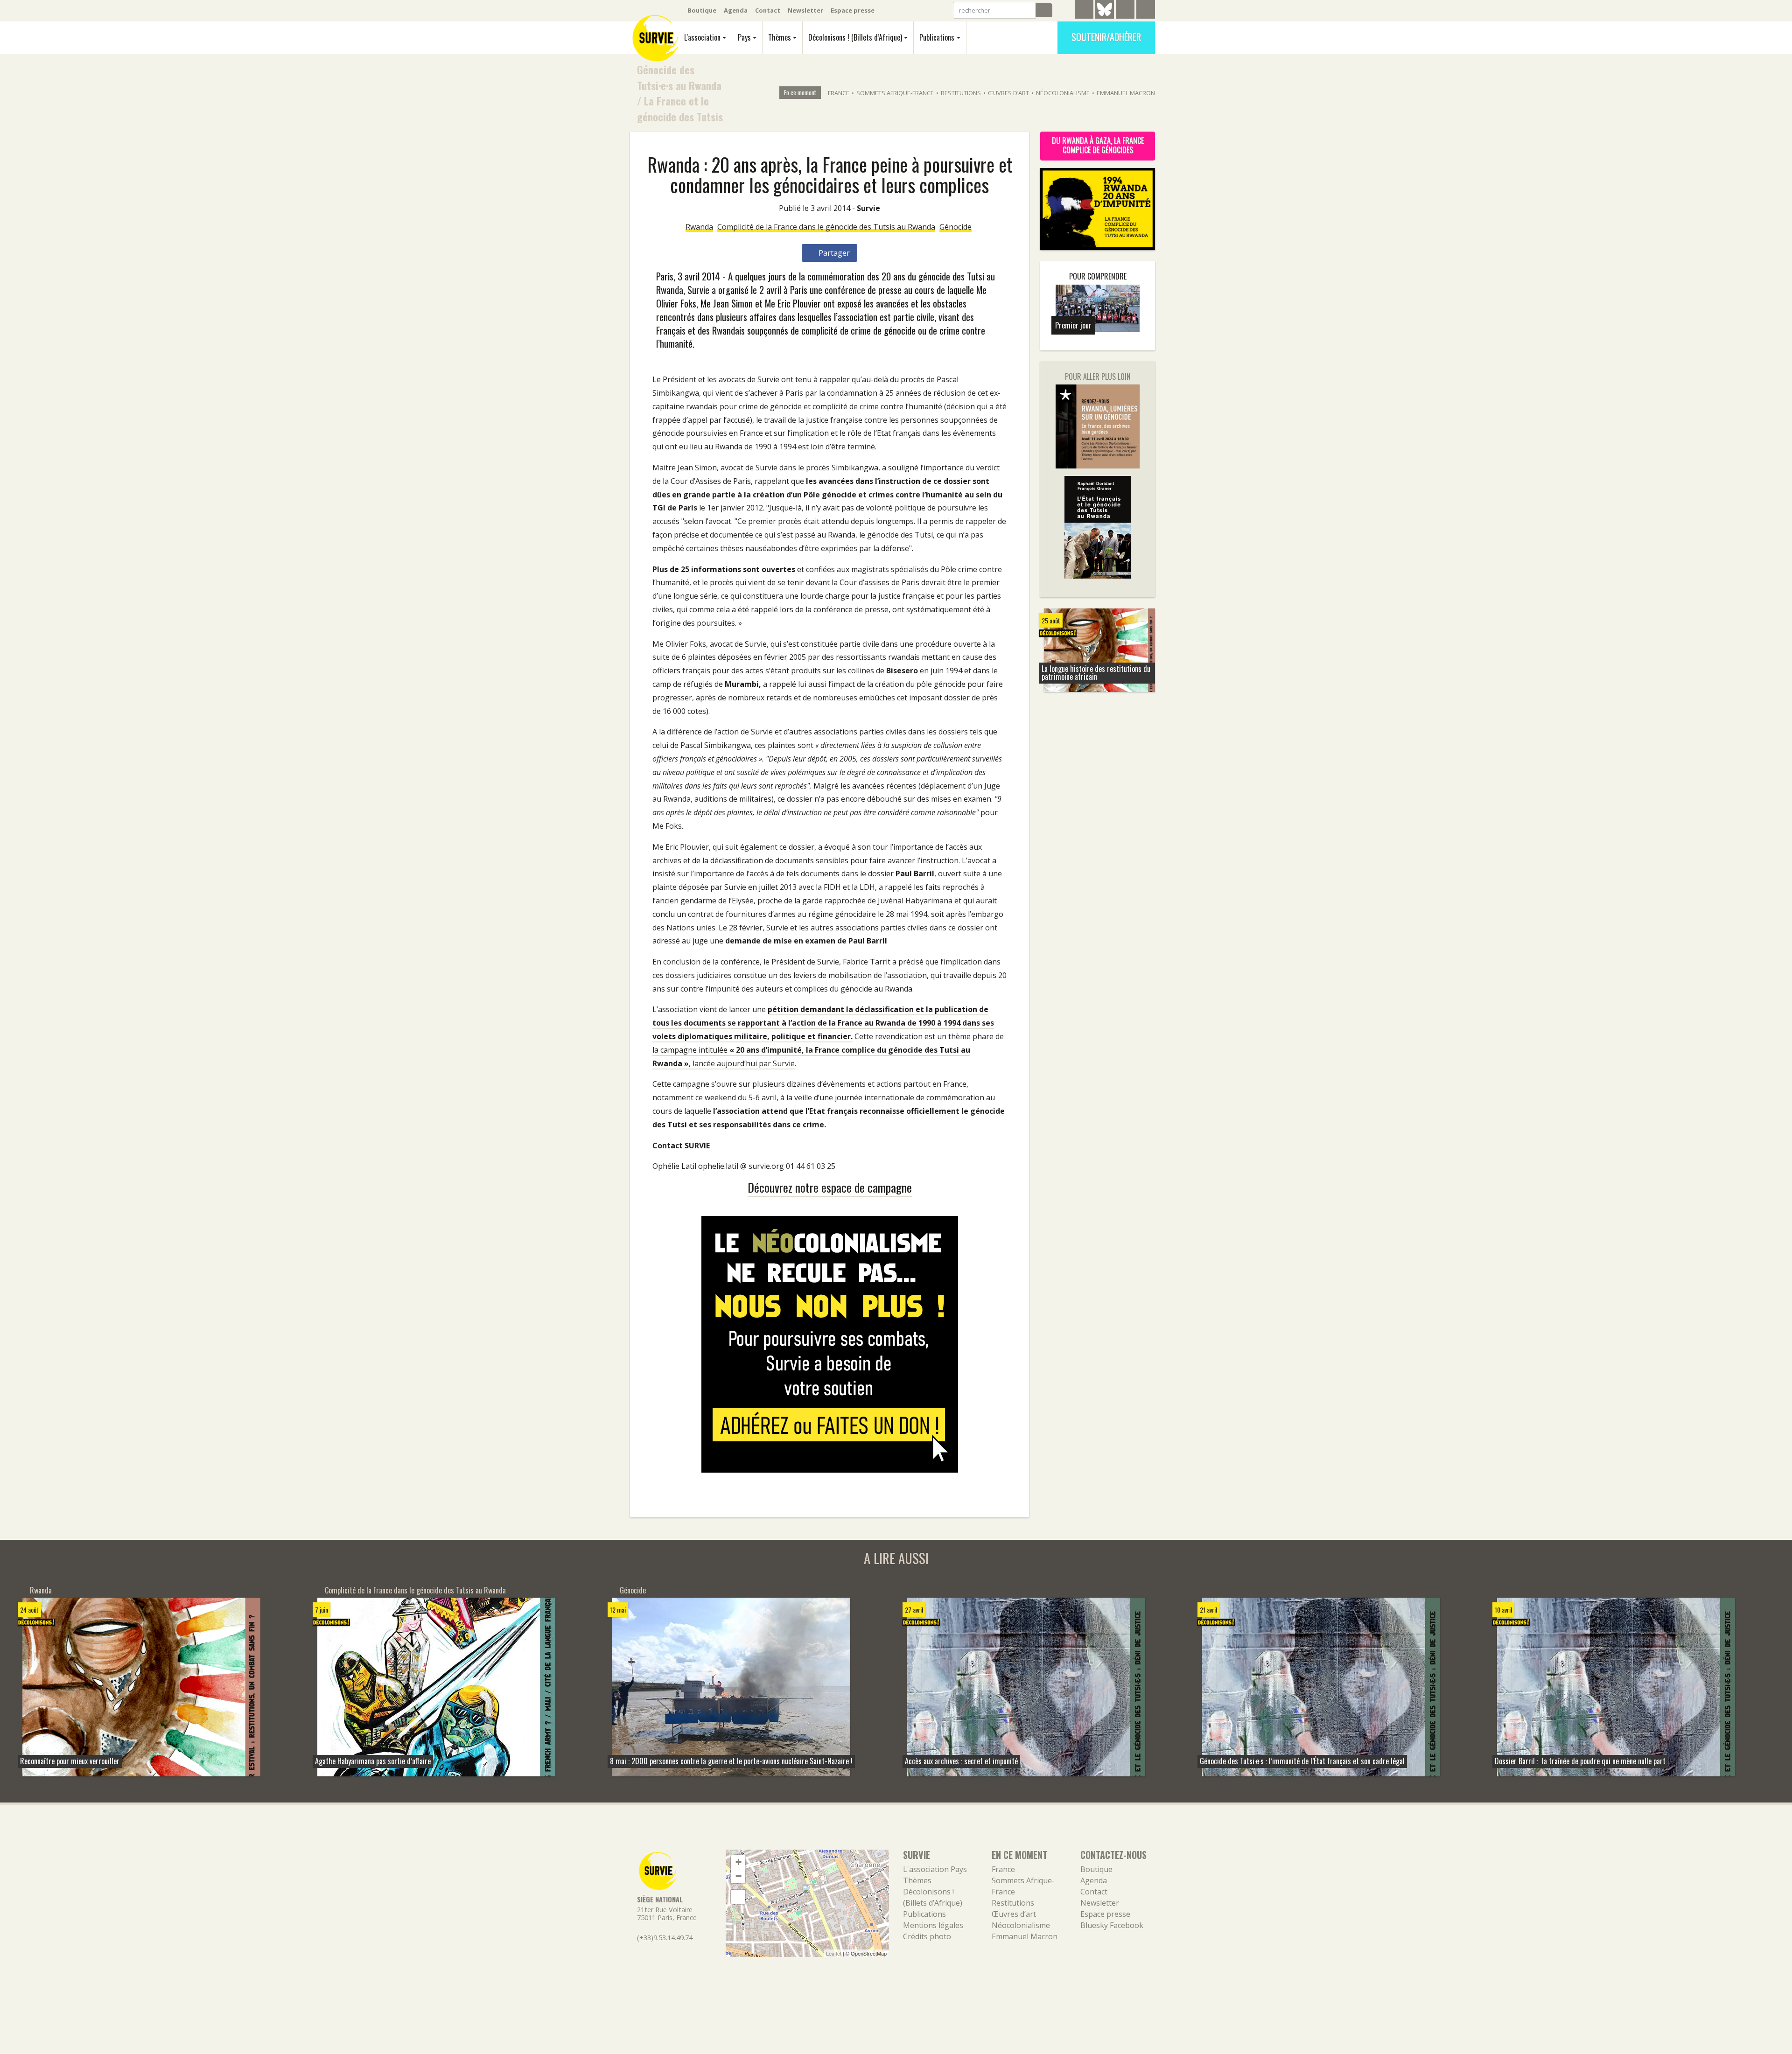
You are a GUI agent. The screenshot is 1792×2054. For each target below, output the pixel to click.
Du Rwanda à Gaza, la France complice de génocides (1098, 145)
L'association (702, 37)
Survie (868, 208)
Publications (937, 37)
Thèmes (780, 37)
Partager (833, 253)
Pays (744, 37)
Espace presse (853, 10)
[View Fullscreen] (738, 1897)
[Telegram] (1084, 11)
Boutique (702, 10)
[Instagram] (1146, 11)
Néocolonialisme (1063, 93)
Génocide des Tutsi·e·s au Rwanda (679, 77)
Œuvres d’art (1008, 93)
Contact (768, 10)
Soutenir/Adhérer (1106, 37)
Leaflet (834, 1953)
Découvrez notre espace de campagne (830, 1187)
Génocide (955, 227)
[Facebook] (1125, 11)
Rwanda (699, 227)
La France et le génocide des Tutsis (680, 108)
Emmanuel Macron (1126, 93)
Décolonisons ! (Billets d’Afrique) (855, 37)
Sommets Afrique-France (895, 93)
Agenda (736, 10)
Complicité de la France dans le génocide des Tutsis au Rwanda (826, 227)
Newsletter (805, 10)
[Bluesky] (1105, 16)
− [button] (738, 1876)
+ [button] (738, 1862)
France (839, 93)
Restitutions (961, 93)
